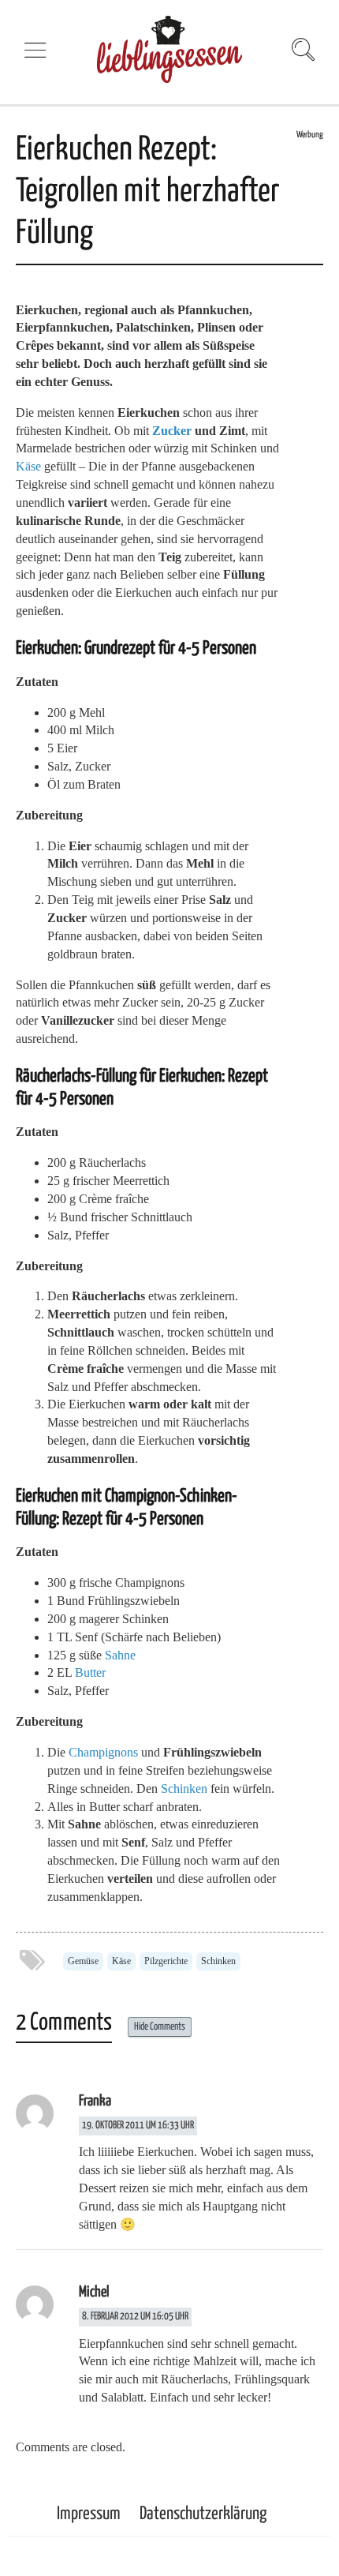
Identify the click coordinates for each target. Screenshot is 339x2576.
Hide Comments (160, 2027)
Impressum (89, 2514)
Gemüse (83, 1961)
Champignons (103, 1752)
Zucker (172, 431)
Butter (90, 1672)
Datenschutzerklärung (203, 2514)
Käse (28, 466)
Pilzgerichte (166, 1961)
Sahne (120, 1655)
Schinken (184, 1789)
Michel (94, 2292)
